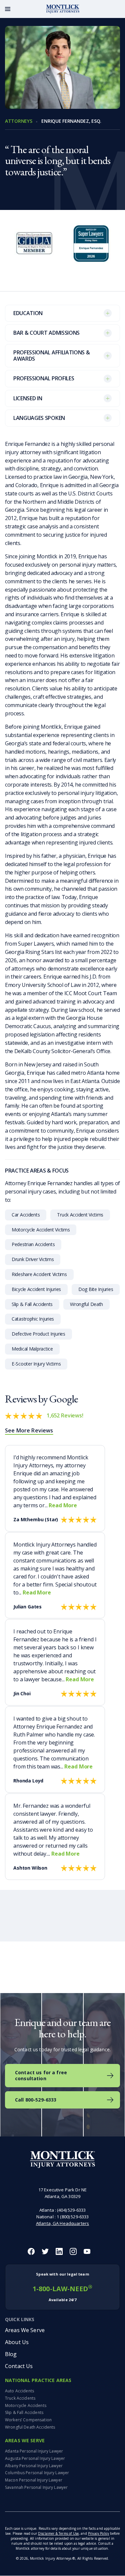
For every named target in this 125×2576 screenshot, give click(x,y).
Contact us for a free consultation (41, 2075)
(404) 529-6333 (71, 2210)
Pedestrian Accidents (33, 1244)
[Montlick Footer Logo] (62, 2160)
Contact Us (19, 2366)
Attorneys (18, 121)
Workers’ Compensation (28, 2420)
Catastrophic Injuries (33, 1319)
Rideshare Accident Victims (39, 1274)
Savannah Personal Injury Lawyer (36, 2487)
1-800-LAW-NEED (62, 2287)
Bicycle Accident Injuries (36, 1289)
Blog (11, 2354)
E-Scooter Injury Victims (36, 1364)
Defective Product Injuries (38, 1334)
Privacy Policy (98, 2534)
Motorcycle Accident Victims (41, 1230)
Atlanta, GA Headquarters (62, 2223)
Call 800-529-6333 (36, 2100)
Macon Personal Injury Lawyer (34, 2480)
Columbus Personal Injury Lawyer (37, 2473)
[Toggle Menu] (8, 9)
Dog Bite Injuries (96, 1289)
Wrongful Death (86, 1304)
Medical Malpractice (32, 1349)
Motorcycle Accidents (26, 2405)
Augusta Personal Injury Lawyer (35, 2458)
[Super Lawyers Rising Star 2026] (91, 250)
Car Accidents (26, 1215)
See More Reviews (29, 1430)
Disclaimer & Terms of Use (58, 2534)
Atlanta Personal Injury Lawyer (34, 2451)
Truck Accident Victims (80, 1215)
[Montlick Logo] (63, 9)
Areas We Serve (25, 2330)
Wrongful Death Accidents (30, 2427)
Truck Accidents (20, 2398)
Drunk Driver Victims (33, 1259)
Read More (63, 1505)
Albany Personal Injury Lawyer (34, 2466)
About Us (17, 2342)
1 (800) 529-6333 (73, 2217)
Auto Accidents (19, 2391)
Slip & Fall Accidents (32, 1304)
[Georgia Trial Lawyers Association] (34, 250)
